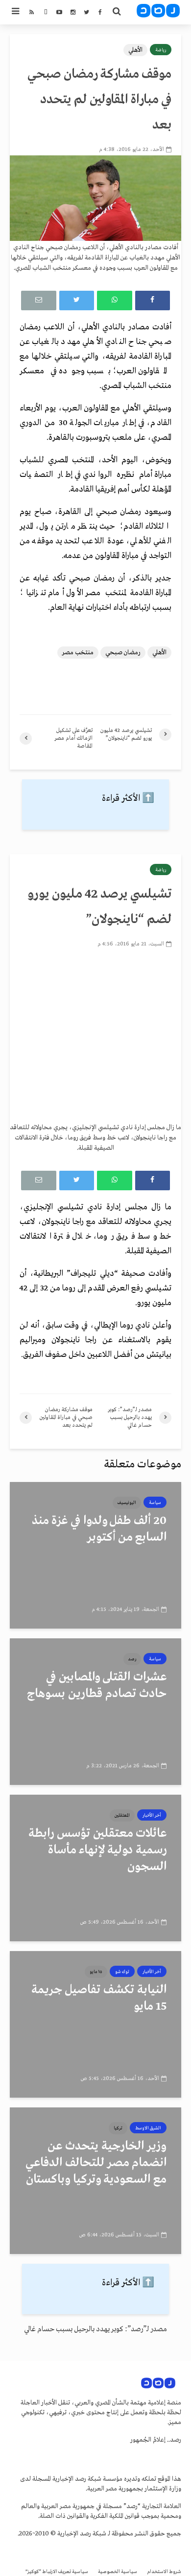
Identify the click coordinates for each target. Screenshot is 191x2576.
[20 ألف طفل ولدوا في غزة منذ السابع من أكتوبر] (95, 1555)
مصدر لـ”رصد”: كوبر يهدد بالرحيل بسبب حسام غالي (95, 2329)
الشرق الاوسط (148, 2128)
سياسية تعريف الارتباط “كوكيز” (57, 2572)
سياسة (155, 1503)
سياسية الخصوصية (118, 2572)
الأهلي (135, 50)
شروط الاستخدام (164, 2572)
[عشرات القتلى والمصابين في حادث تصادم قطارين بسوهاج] (95, 1712)
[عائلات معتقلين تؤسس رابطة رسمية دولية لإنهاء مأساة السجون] (95, 1868)
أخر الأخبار (152, 1815)
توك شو (122, 1972)
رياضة (161, 50)
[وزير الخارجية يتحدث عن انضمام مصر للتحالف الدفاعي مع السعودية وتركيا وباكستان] (95, 2181)
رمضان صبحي (123, 653)
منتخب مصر (78, 653)
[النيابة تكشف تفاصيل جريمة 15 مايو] (95, 2024)
